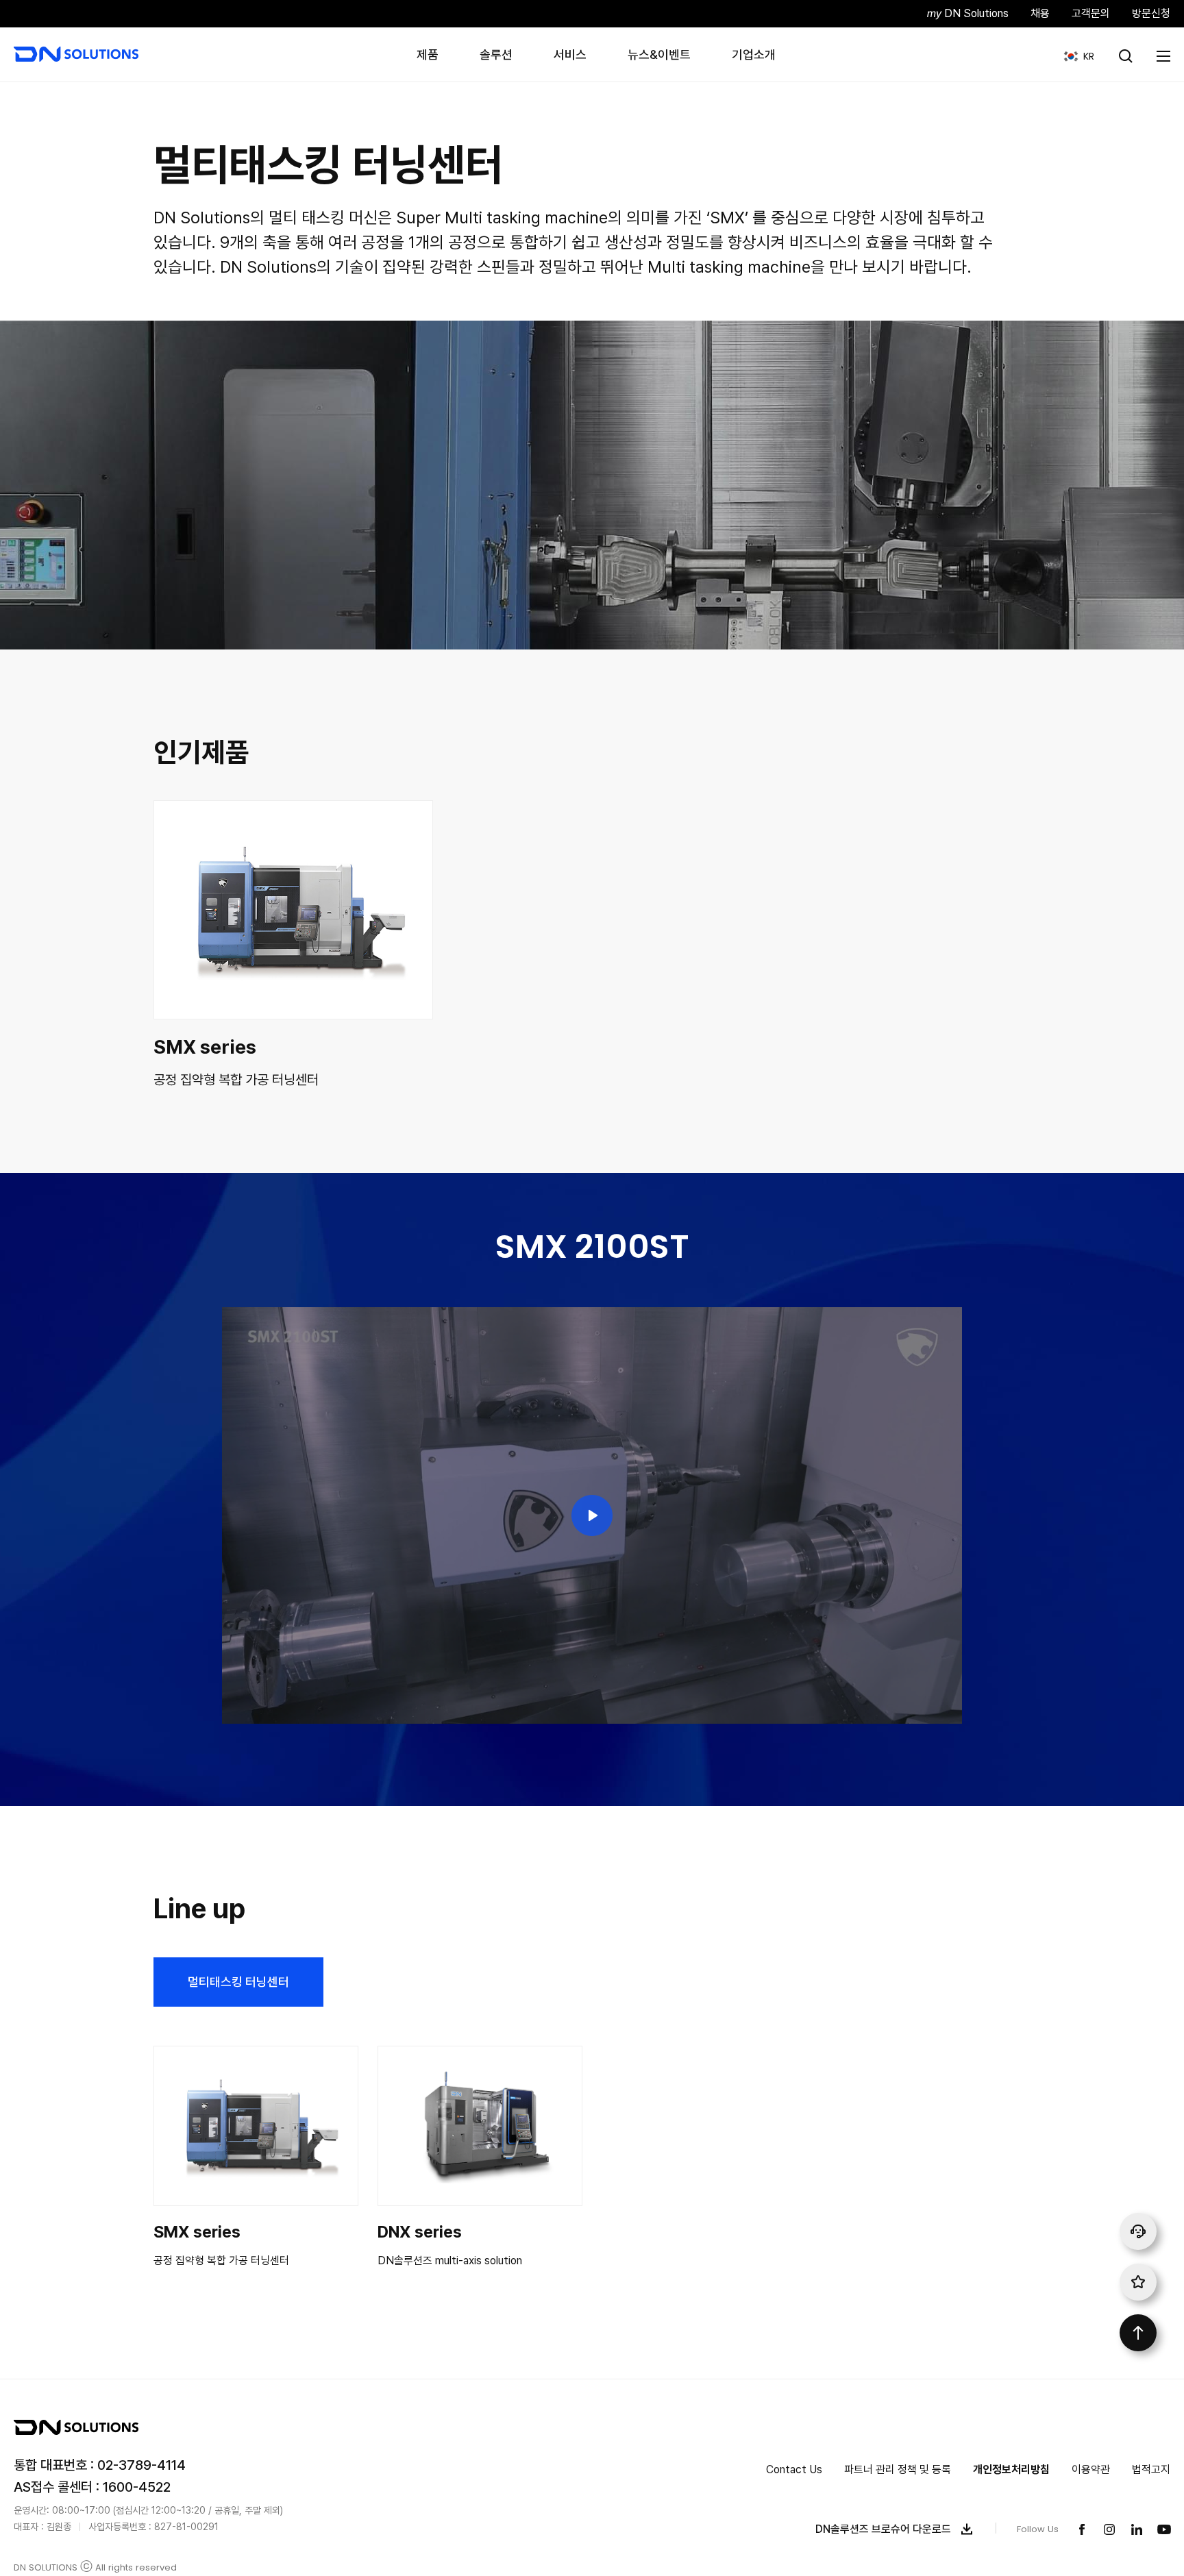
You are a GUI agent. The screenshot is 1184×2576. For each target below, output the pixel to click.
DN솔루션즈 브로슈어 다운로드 (883, 2529)
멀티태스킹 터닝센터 (238, 1982)
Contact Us (794, 2469)
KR (1074, 56)
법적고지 (1151, 2469)
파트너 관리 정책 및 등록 (898, 2469)
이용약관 (1091, 2469)
